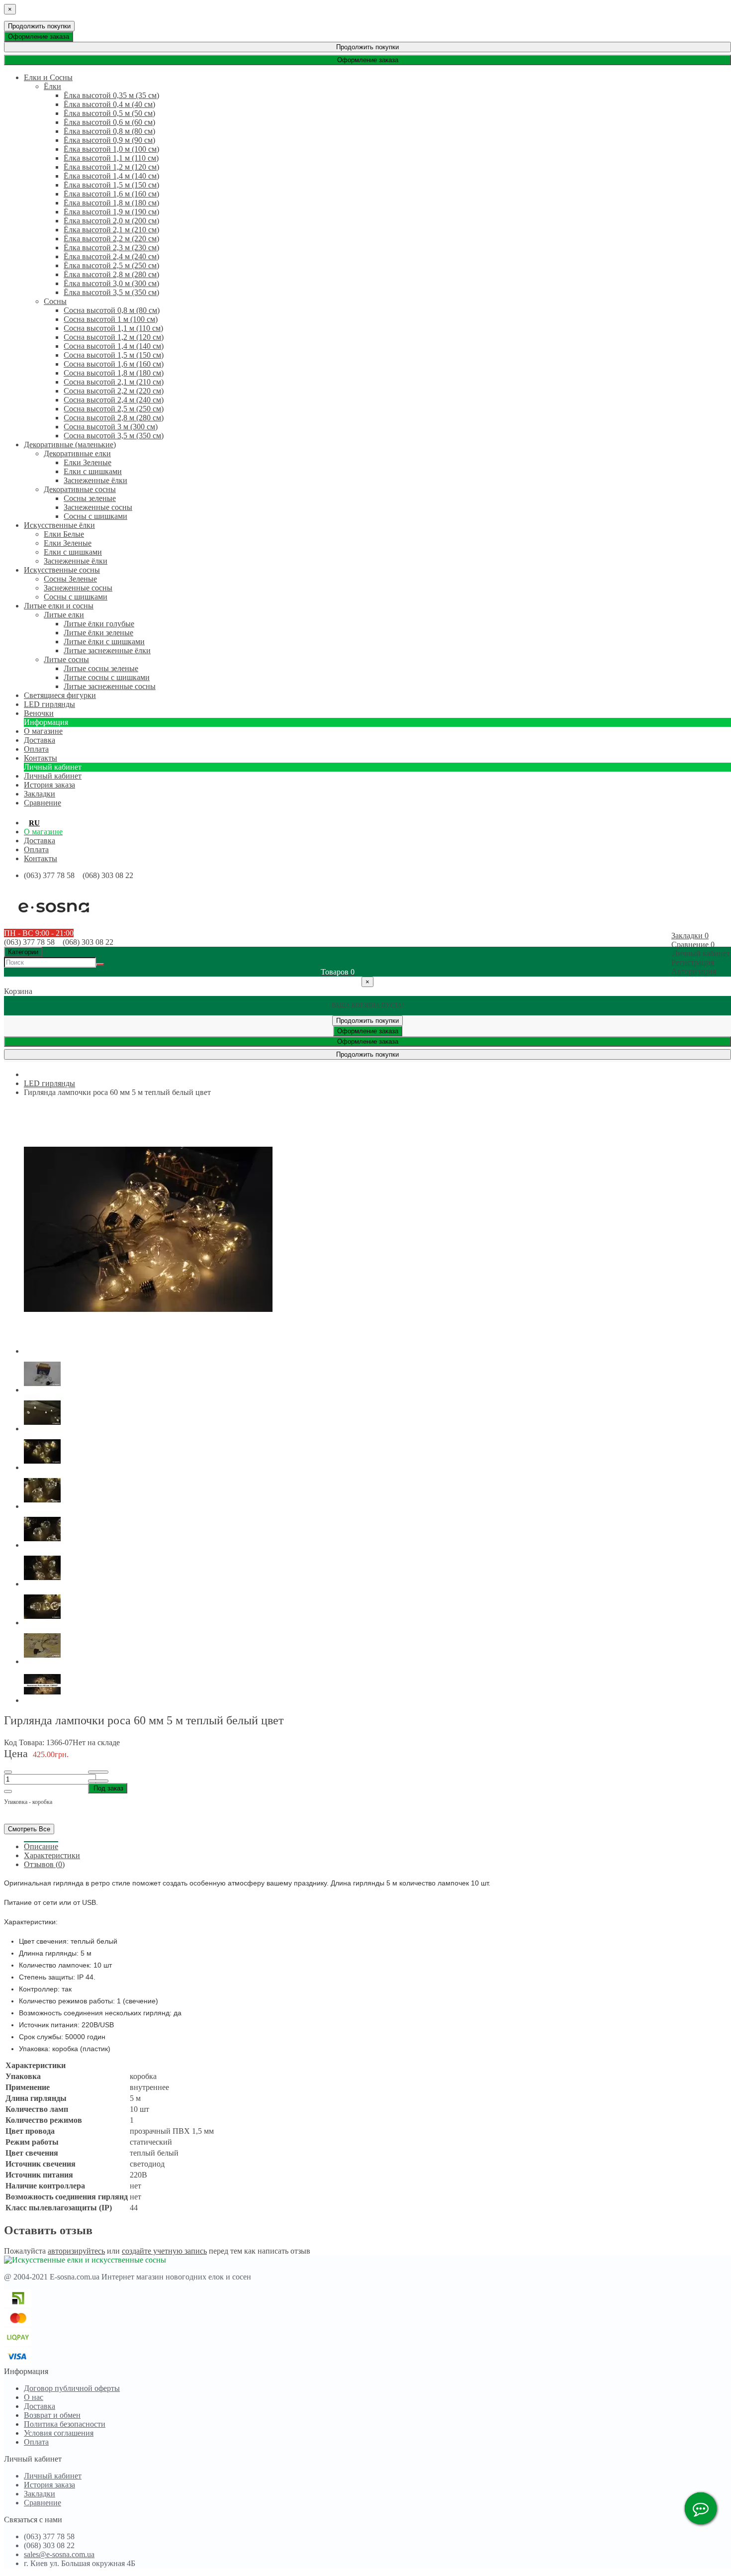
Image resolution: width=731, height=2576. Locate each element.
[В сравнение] (98, 1781)
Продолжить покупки (39, 26)
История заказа (49, 785)
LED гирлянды (49, 1083)
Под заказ (108, 1788)
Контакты (41, 858)
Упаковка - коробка (28, 1802)
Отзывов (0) (44, 1864)
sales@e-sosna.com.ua (59, 2554)
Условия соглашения (59, 2433)
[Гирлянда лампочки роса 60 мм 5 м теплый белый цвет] (148, 1351)
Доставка (40, 841)
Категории (23, 952)
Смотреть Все (29, 1829)
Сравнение (43, 2503)
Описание (41, 1846)
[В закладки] (98, 1772)
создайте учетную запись (164, 2251)
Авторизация (694, 971)
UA (50, 823)
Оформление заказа (39, 37)
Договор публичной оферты (72, 2388)
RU (34, 823)
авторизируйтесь (76, 2251)
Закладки (40, 2494)
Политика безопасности (65, 2424)
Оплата (36, 849)
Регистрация (693, 962)
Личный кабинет (53, 776)
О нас (34, 2397)
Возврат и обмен (52, 2415)
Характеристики (52, 1855)
